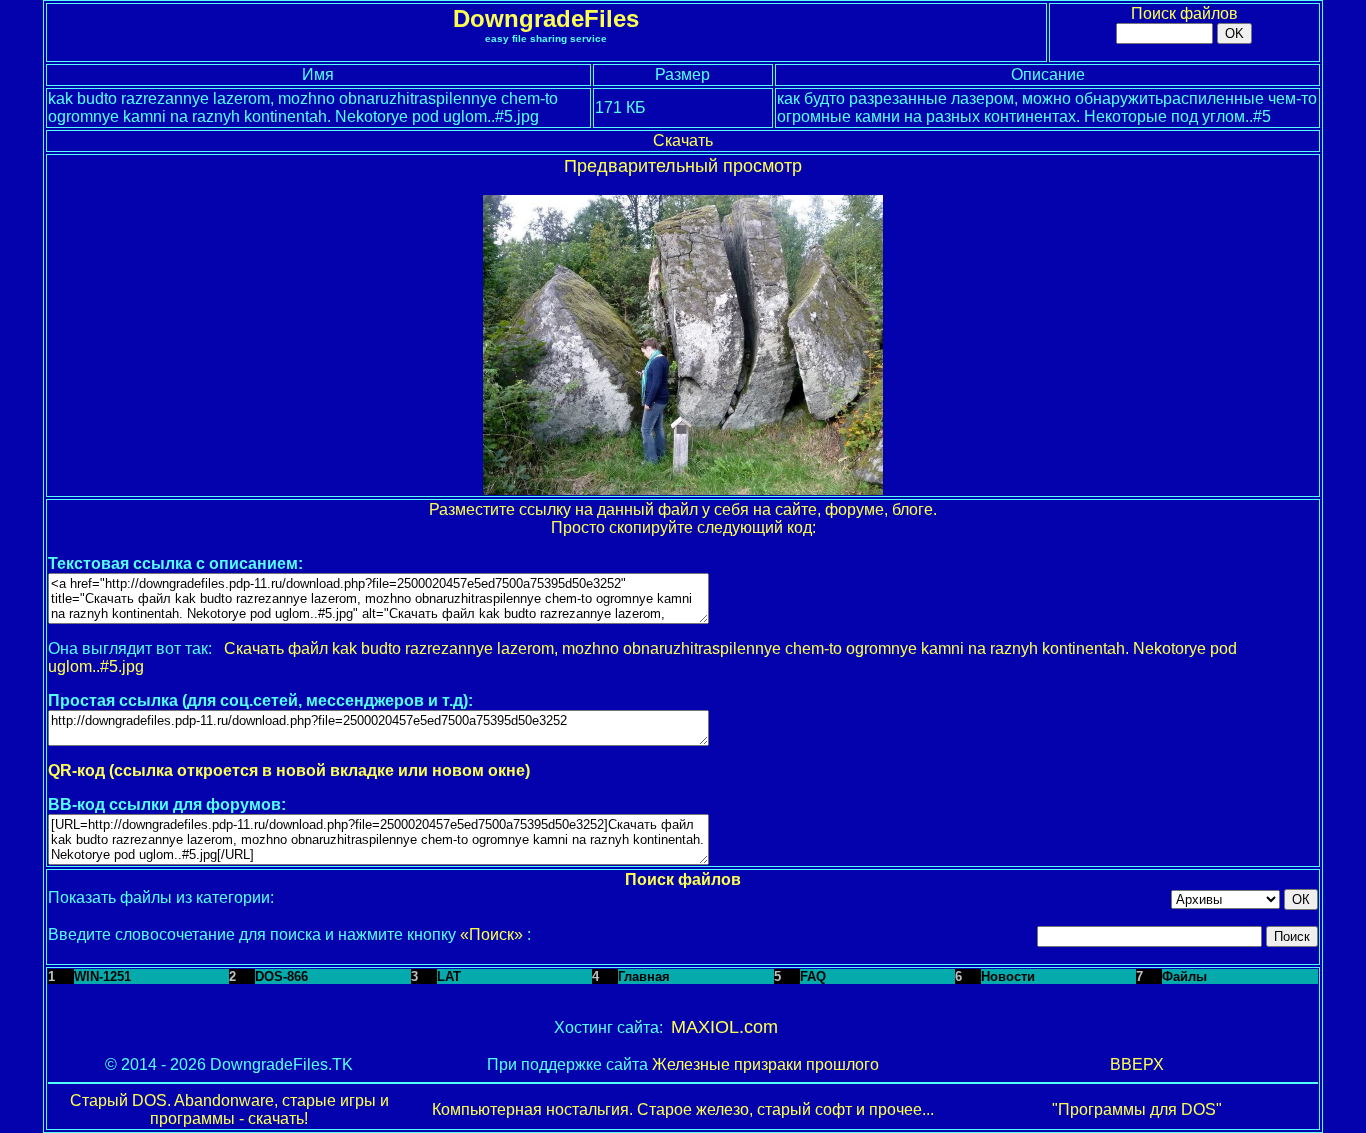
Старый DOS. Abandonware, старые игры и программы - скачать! (229, 1109)
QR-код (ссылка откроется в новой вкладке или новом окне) (289, 770)
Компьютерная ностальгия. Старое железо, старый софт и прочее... (683, 1109)
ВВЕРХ (1137, 1064)
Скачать (683, 140)
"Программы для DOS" (1137, 1109)
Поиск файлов (1184, 13)
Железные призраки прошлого (765, 1064)
